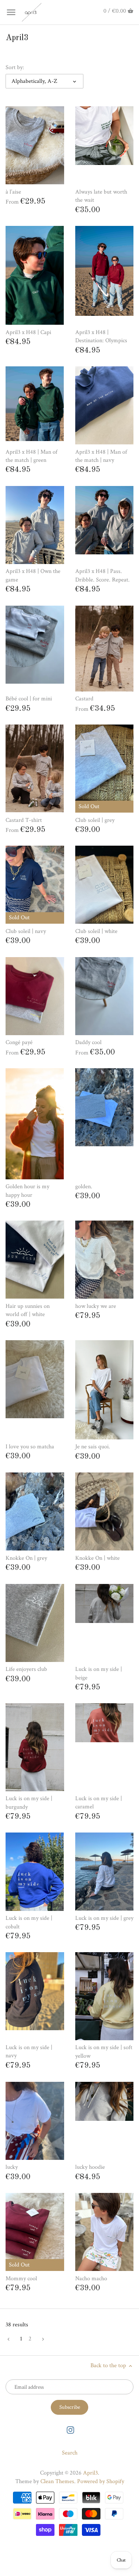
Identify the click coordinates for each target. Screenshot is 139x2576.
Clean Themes (57, 2481)
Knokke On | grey (26, 1558)
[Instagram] (70, 2430)
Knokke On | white (97, 1558)
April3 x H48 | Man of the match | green (32, 456)
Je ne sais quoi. (93, 1447)
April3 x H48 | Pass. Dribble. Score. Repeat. (102, 575)
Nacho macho (91, 2279)
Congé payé (19, 1042)
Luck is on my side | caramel (99, 1803)
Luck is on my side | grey (104, 1918)
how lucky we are (96, 1306)
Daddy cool (88, 1042)
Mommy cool (21, 2279)
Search (70, 2453)
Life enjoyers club (26, 1669)
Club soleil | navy (26, 931)
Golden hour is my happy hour (27, 1191)
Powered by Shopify (101, 2481)
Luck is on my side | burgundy (29, 1803)
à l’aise (13, 192)
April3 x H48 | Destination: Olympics (101, 336)
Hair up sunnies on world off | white (28, 1310)
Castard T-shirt (24, 820)
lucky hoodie (90, 2167)
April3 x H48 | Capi (28, 332)
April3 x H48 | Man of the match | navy (101, 456)
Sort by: (15, 67)
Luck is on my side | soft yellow (104, 2052)
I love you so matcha (30, 1447)
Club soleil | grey (95, 820)
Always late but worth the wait (101, 196)
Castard (84, 699)
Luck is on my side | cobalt (29, 1922)
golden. (84, 1187)
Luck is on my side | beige (99, 1673)
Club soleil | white (96, 931)
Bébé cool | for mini (29, 699)
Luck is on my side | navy (29, 2052)
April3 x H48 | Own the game (33, 575)
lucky (12, 2167)
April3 (90, 2473)
